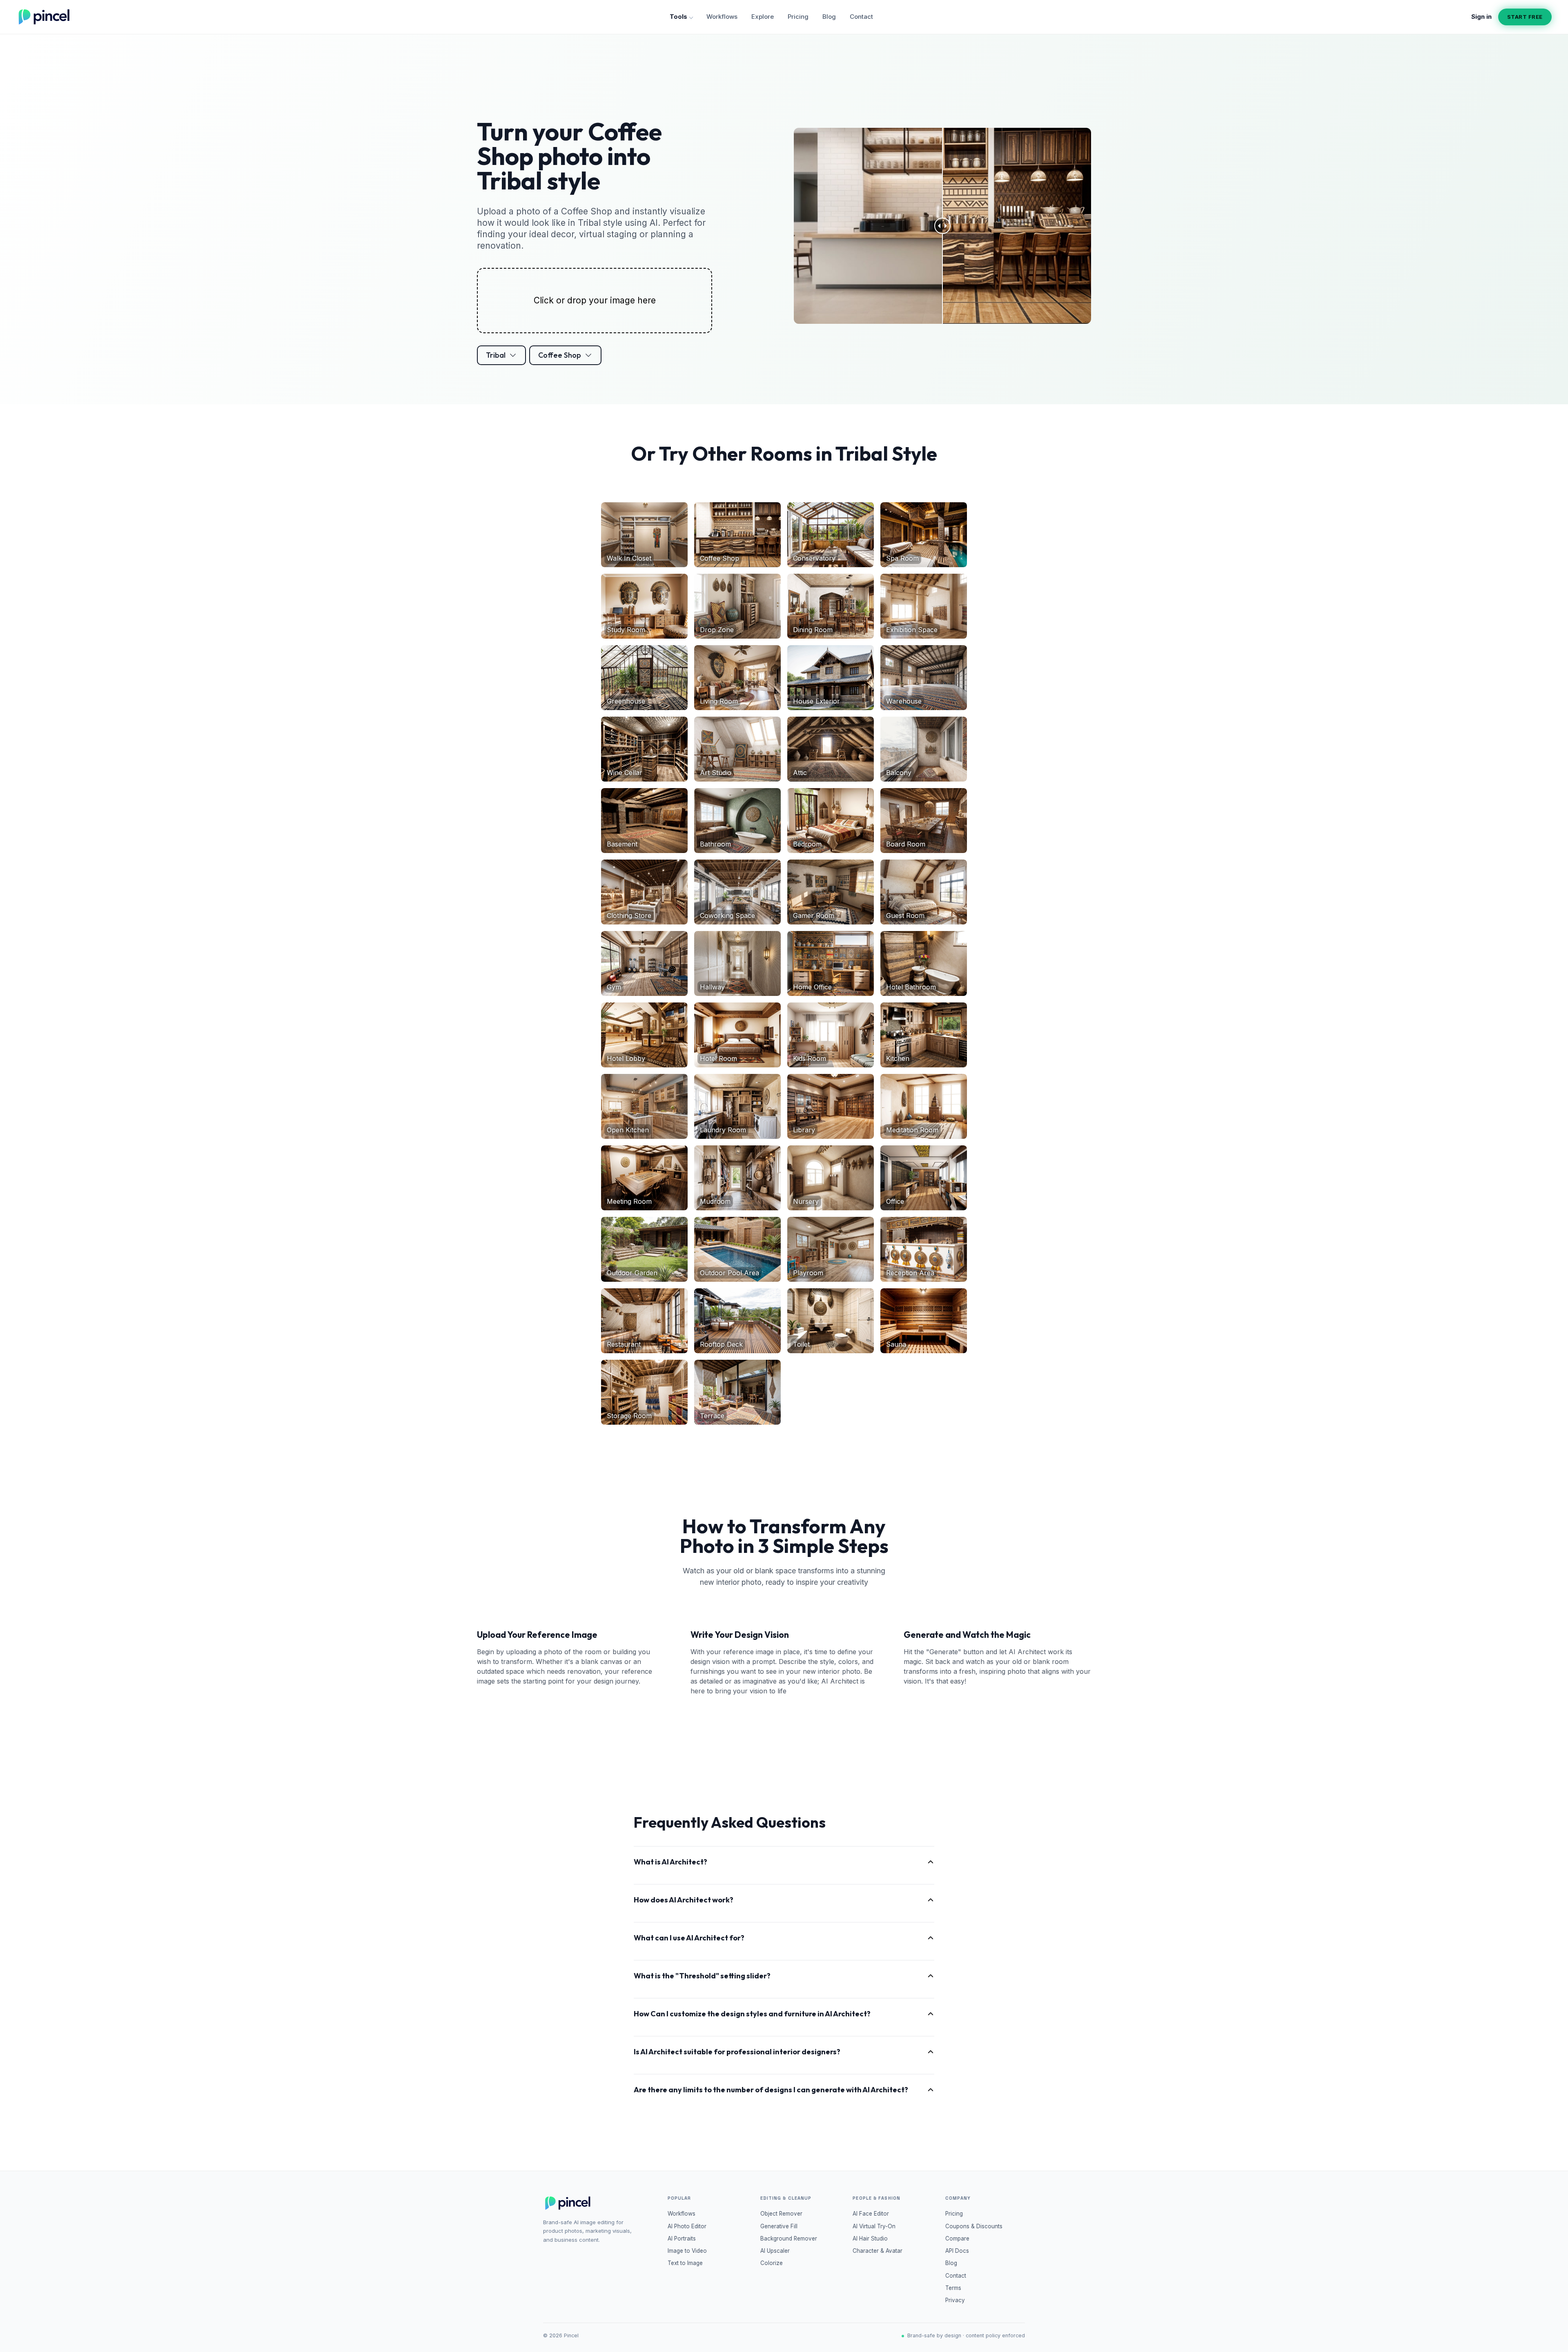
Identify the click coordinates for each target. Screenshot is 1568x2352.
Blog (829, 17)
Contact (861, 17)
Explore (763, 17)
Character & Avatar (878, 2251)
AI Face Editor (871, 2214)
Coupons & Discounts (974, 2226)
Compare (957, 2238)
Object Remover (781, 2214)
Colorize (772, 2263)
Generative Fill (779, 2226)
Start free (1525, 17)
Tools (678, 17)
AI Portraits (682, 2238)
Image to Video (687, 2251)
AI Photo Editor (687, 2226)
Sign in (1481, 17)
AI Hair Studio (870, 2238)
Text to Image (685, 2263)
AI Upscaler (775, 2251)
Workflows (722, 17)
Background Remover (789, 2238)
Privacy (955, 2300)
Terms (953, 2288)
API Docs (957, 2251)
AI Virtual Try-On (874, 2226)
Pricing (798, 17)
